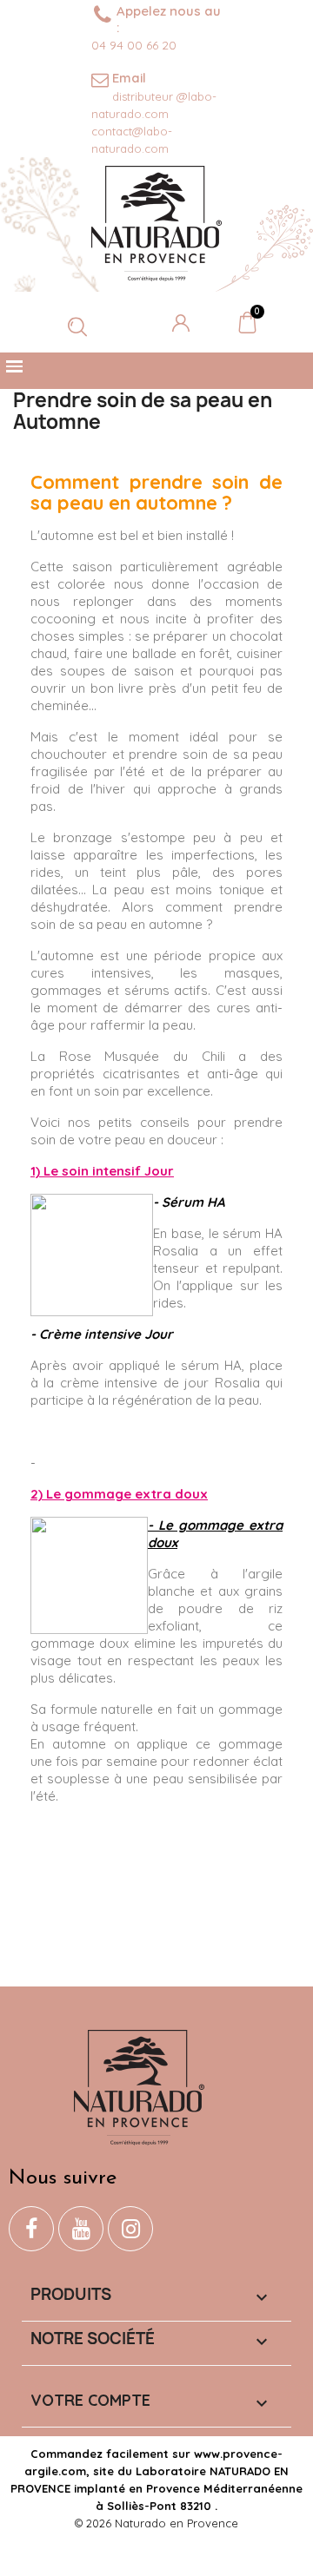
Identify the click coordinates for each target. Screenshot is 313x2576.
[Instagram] (130, 2229)
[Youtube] (81, 2229)
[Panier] (247, 322)
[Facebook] (31, 2229)
